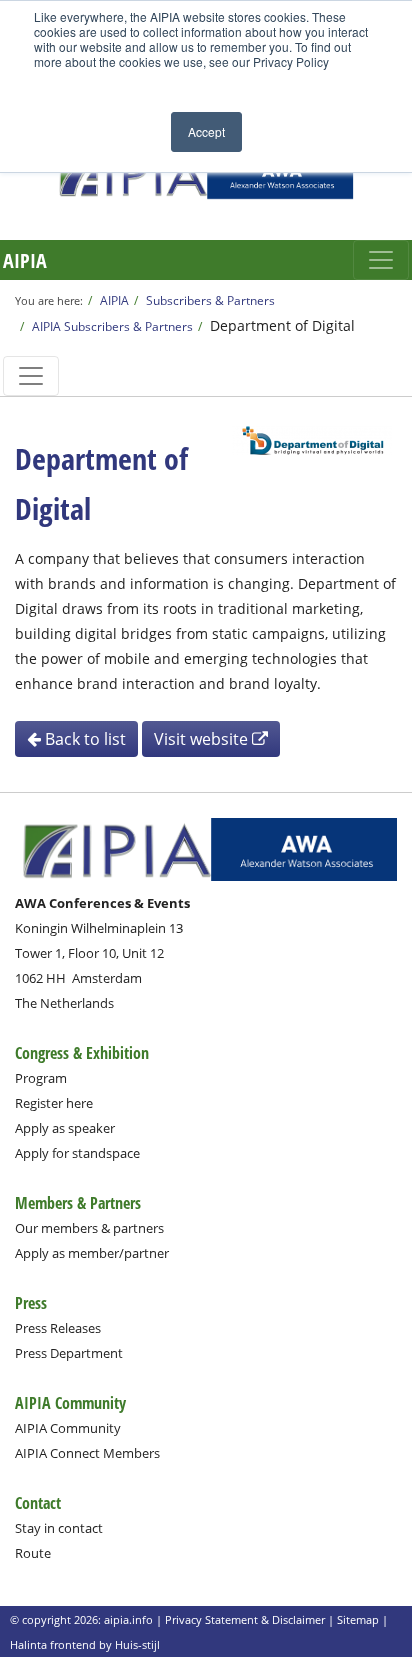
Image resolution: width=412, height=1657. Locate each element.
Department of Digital (282, 325)
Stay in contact (59, 1528)
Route (33, 1553)
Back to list (83, 739)
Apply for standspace (77, 1153)
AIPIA (25, 260)
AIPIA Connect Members (87, 1453)
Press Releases (58, 1328)
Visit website (203, 739)
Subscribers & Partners (210, 300)
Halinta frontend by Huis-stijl (85, 1644)
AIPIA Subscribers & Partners (112, 326)
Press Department (69, 1353)
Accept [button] (206, 131)
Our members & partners (89, 1228)
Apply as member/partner (92, 1253)
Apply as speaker (65, 1128)
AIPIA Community (68, 1428)
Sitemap (358, 1619)
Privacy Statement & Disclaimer (245, 1619)
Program (41, 1078)
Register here (54, 1103)
